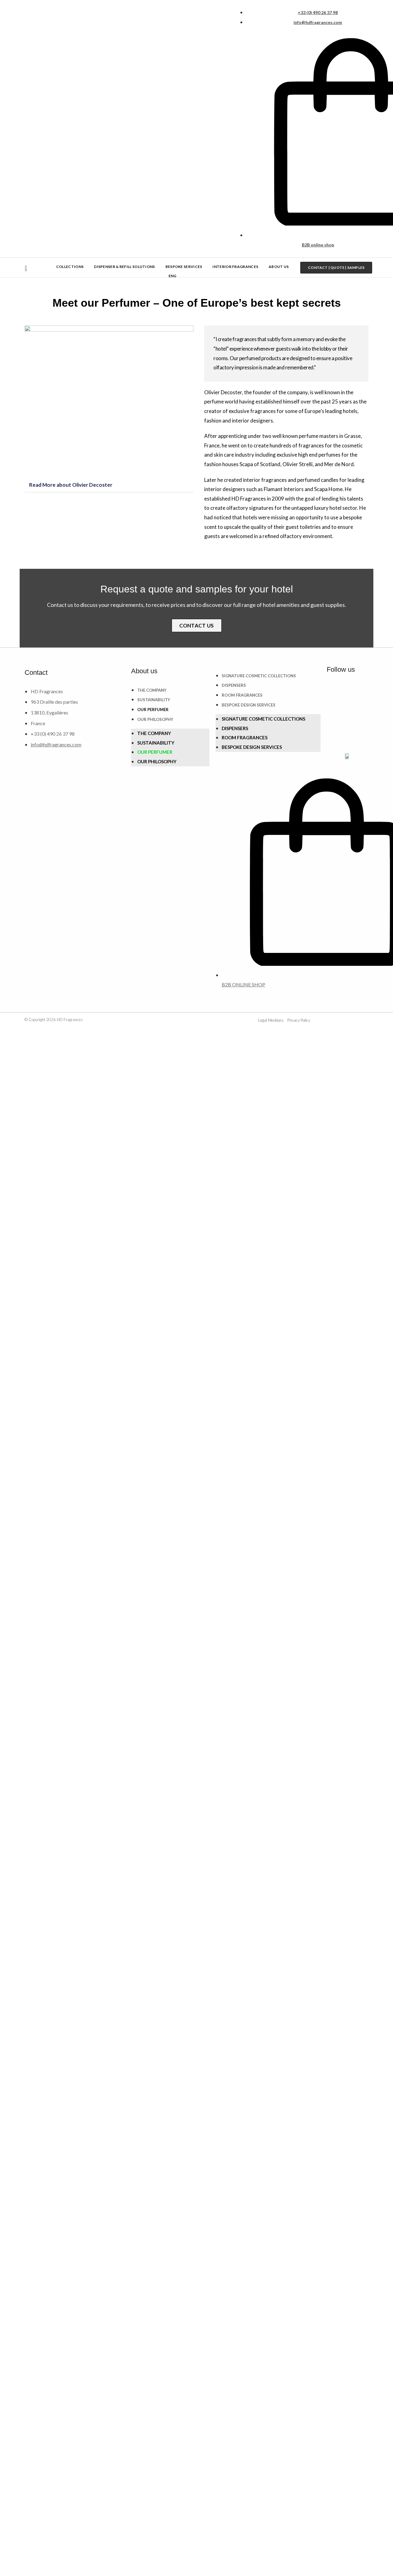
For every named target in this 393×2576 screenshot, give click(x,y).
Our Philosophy (155, 719)
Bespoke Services (184, 267)
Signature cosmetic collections (259, 676)
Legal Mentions (271, 1020)
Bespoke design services (249, 705)
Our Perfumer (153, 710)
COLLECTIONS (70, 267)
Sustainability (154, 700)
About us (279, 267)
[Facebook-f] (334, 710)
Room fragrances (242, 695)
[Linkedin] (334, 691)
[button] (109, 485)
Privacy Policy (299, 1020)
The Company (152, 690)
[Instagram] (358, 691)
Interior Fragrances (235, 267)
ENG (173, 276)
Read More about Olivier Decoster (71, 485)
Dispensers (234, 685)
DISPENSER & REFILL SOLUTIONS (124, 267)
